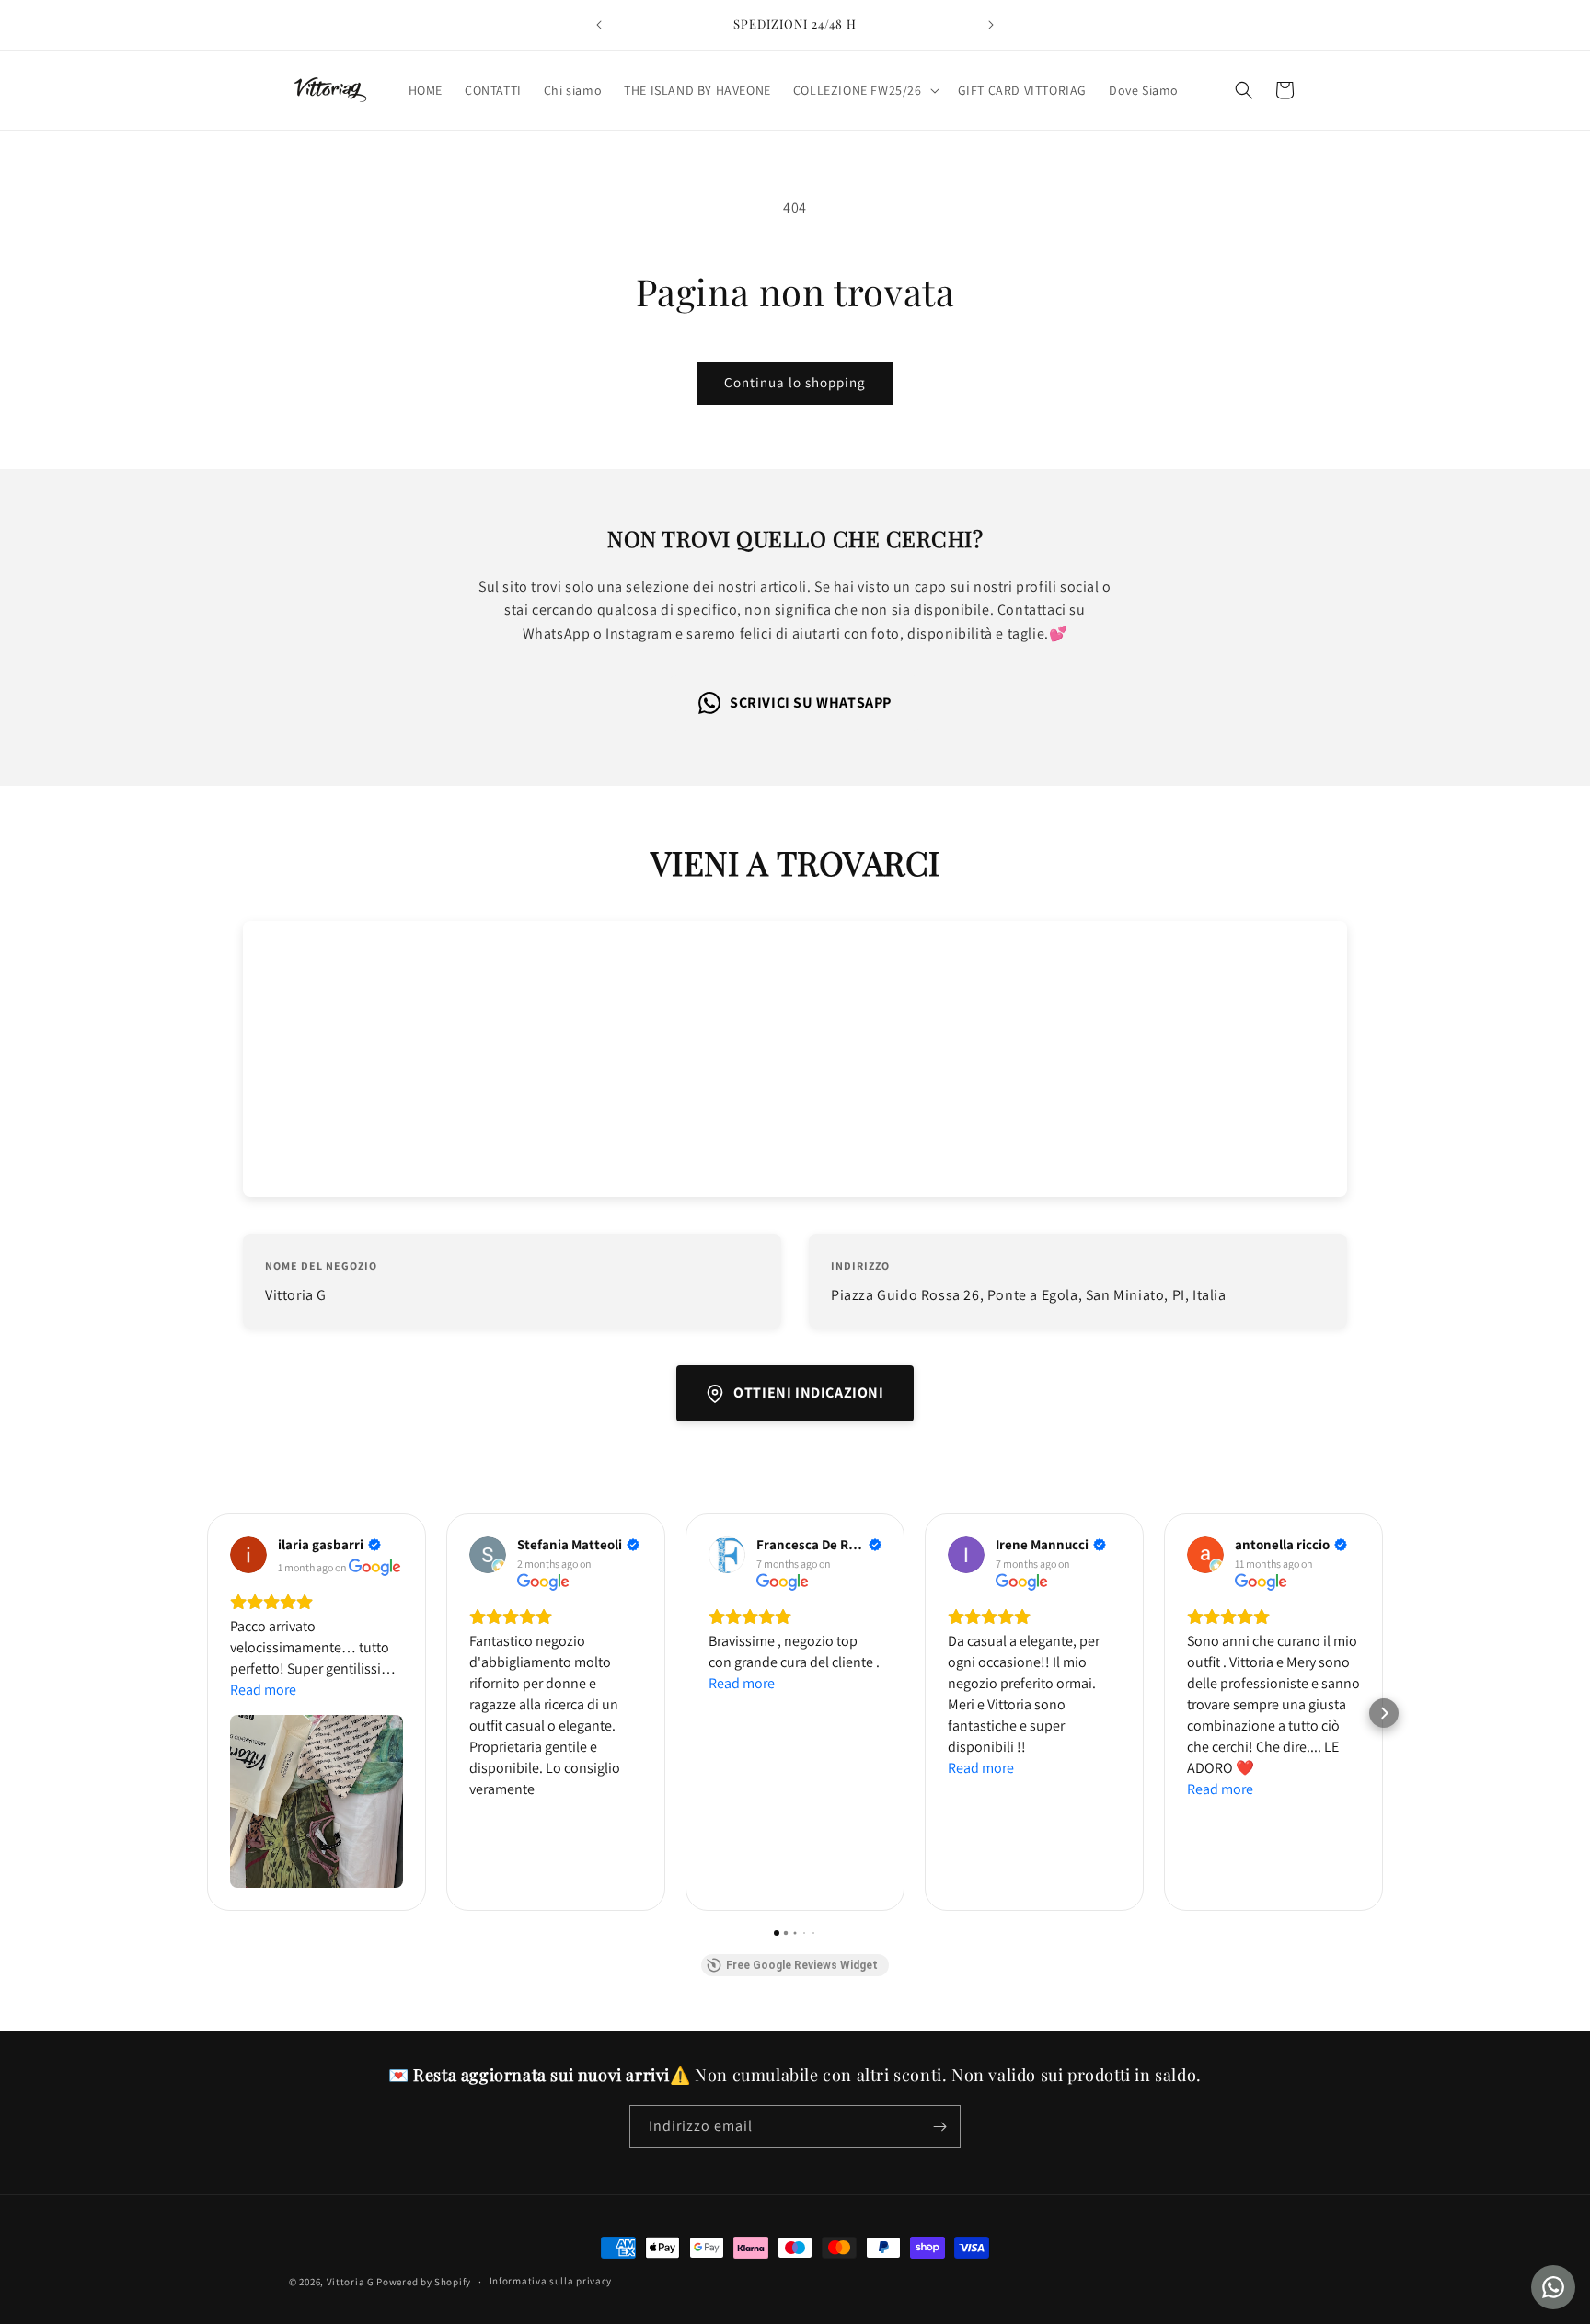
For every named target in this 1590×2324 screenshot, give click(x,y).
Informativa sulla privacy (551, 2281)
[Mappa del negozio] (795, 1059)
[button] (864, 90)
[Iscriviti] (939, 2127)
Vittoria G (351, 2282)
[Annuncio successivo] (991, 25)
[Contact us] (1553, 2287)
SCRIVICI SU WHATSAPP (811, 702)
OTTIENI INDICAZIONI (808, 1392)
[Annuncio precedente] (599, 25)
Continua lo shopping (795, 382)
